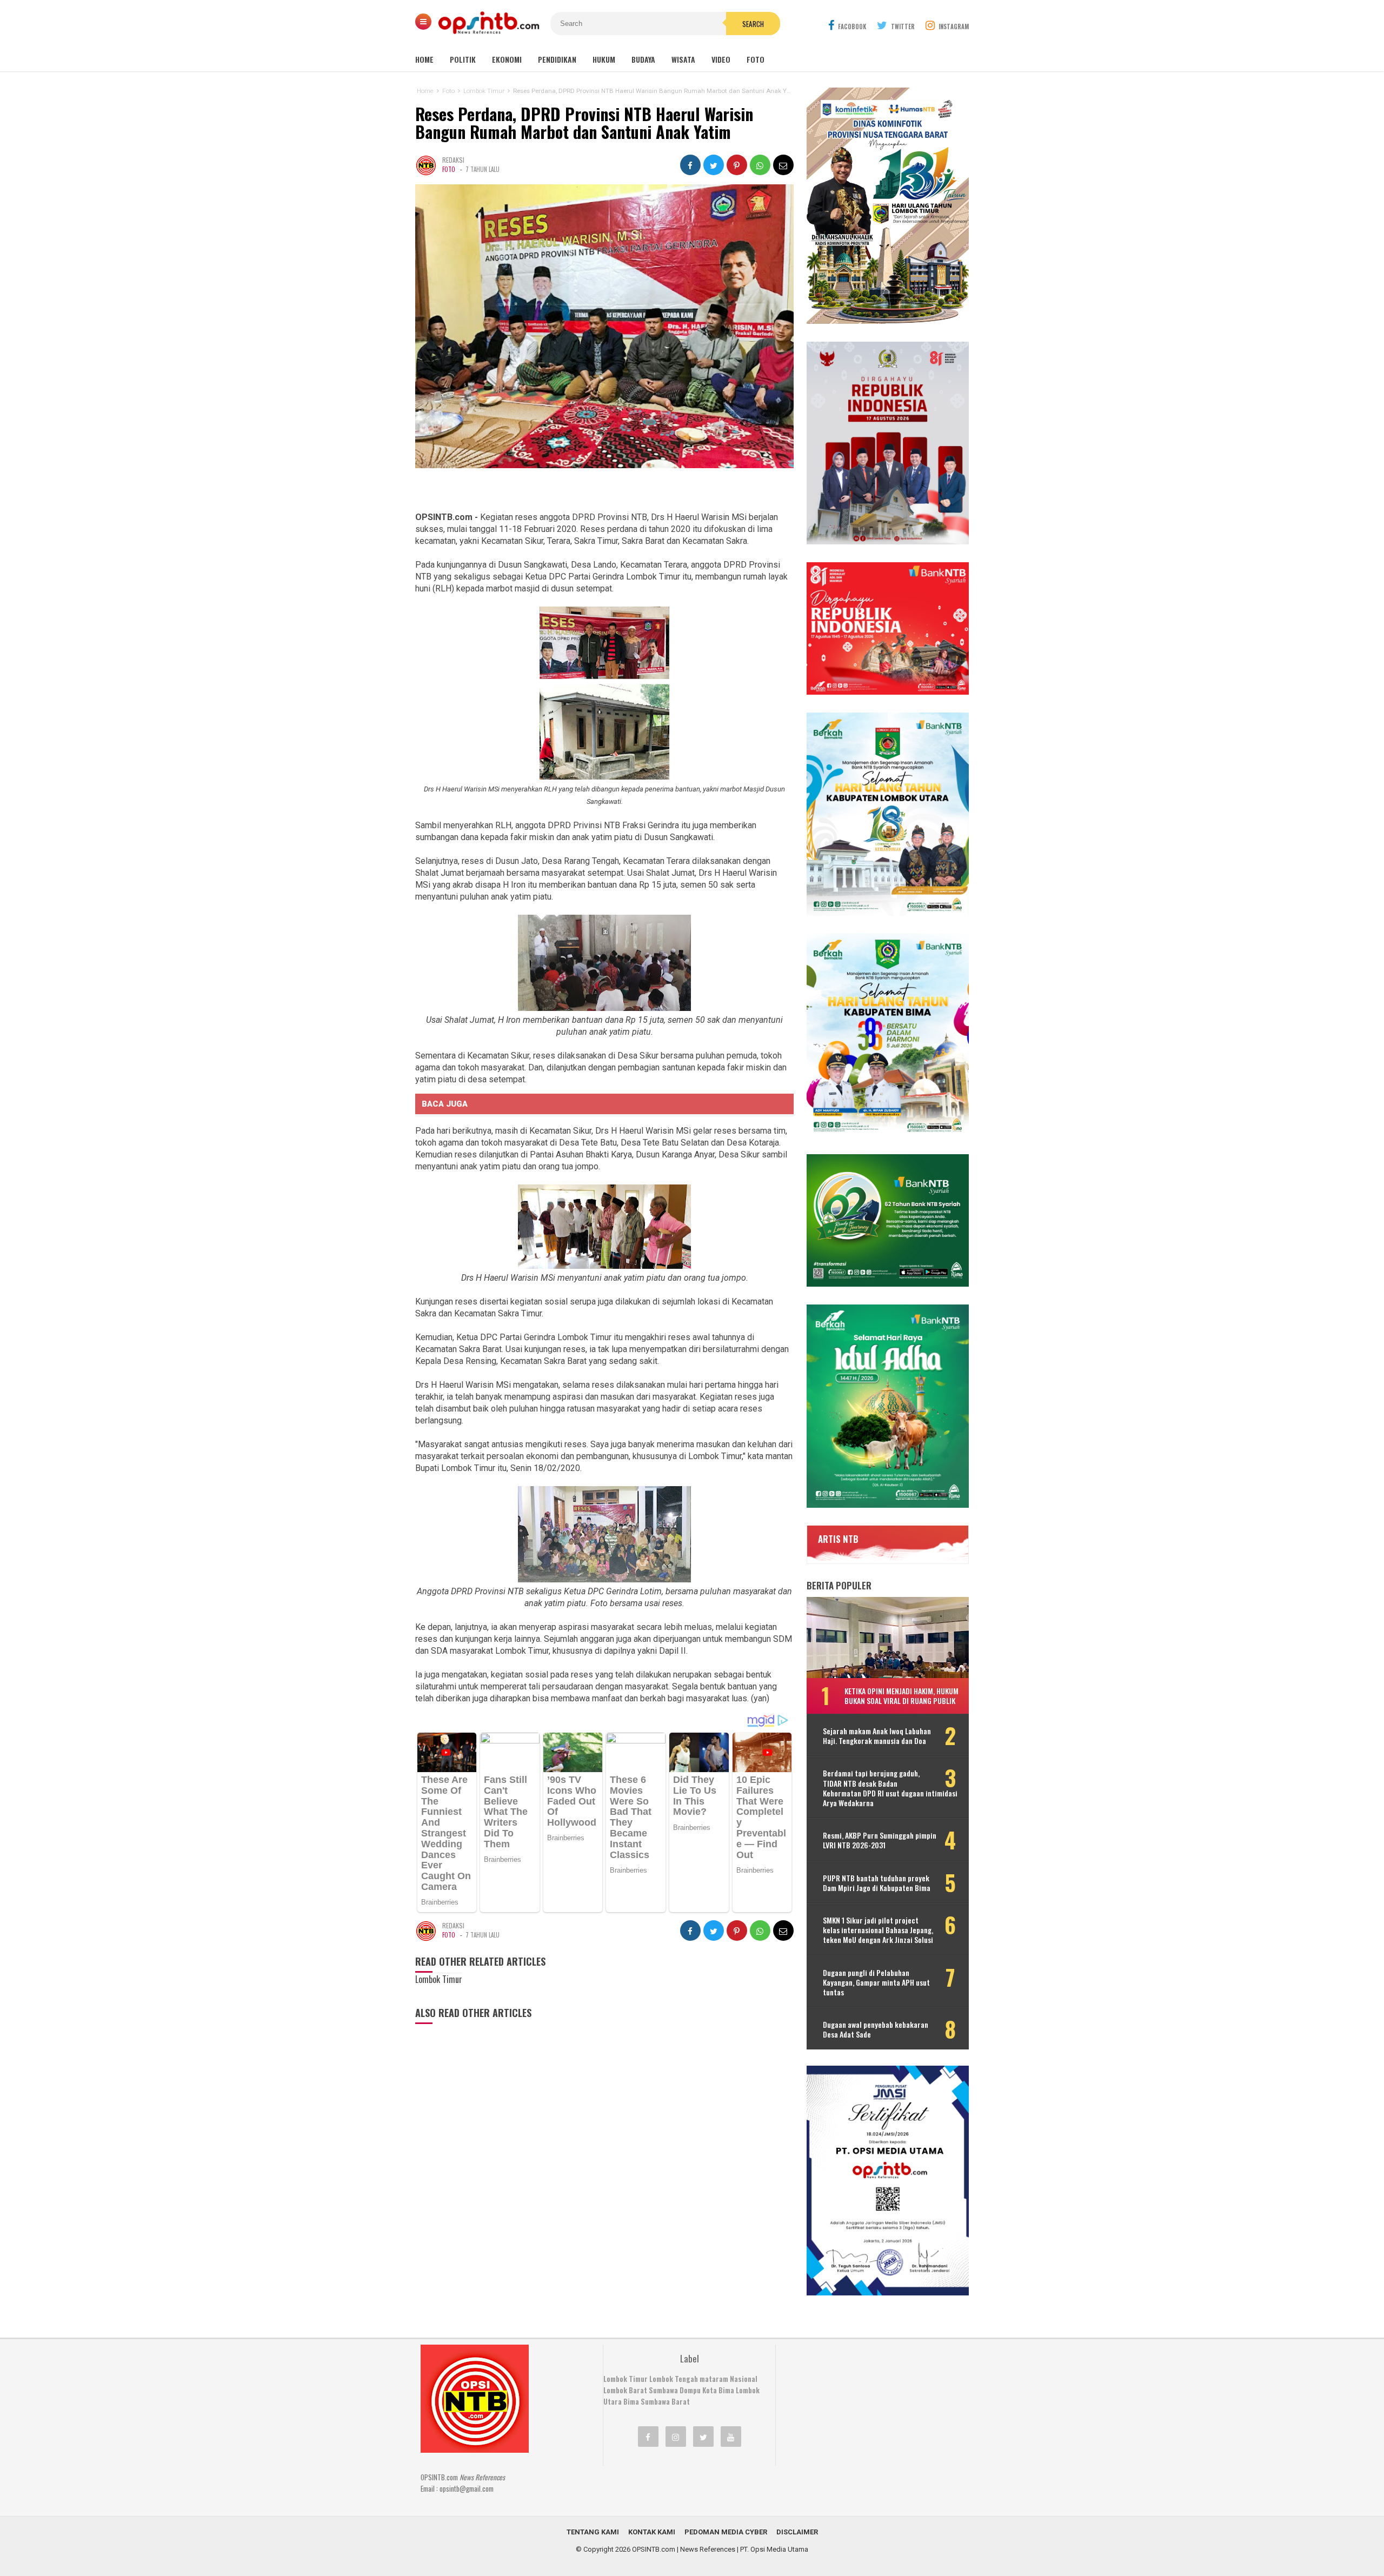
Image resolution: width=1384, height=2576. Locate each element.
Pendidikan (557, 59)
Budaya (643, 59)
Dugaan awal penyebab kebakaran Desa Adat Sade (876, 2029)
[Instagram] (676, 2437)
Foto (756, 59)
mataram (714, 2379)
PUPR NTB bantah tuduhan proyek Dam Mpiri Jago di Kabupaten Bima (877, 1883)
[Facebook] (648, 2437)
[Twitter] (703, 2437)
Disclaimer (797, 2532)
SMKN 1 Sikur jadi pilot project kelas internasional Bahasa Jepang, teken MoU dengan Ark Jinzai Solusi (878, 1930)
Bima (631, 2401)
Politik (463, 59)
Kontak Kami (652, 2532)
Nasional (744, 2379)
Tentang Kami (593, 2532)
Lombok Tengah (674, 2379)
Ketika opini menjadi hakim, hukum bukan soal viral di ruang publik (901, 1696)
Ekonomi (507, 59)
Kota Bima (718, 2390)
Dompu (690, 2390)
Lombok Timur (626, 2379)
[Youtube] (731, 2437)
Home (424, 59)
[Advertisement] (868, 2412)
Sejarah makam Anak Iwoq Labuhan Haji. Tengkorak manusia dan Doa (877, 1736)
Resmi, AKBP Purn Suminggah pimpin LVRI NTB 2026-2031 (880, 1840)
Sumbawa (663, 2390)
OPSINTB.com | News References (684, 2549)
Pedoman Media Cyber (726, 2532)
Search (753, 24)
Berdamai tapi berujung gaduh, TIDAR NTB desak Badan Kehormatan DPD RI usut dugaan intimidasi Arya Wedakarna (890, 1788)
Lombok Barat (625, 2390)
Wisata (683, 59)
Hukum (604, 59)
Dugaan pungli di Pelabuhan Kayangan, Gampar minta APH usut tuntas (876, 1983)
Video (721, 59)
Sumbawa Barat (665, 2401)
